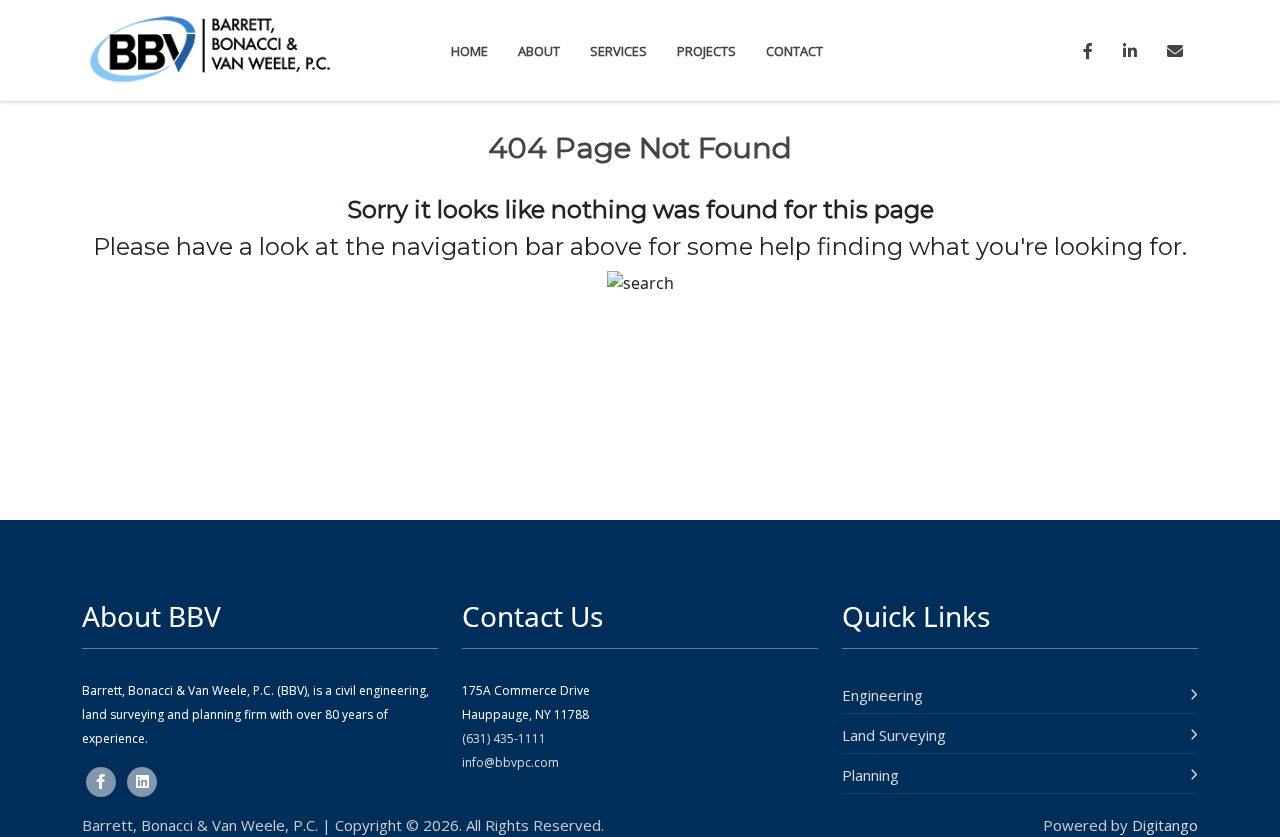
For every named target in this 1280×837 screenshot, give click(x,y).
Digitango (1165, 825)
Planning (870, 775)
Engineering (882, 695)
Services (618, 51)
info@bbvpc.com (510, 762)
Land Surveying (894, 735)
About (539, 51)
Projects (706, 51)
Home (469, 51)
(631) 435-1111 (504, 738)
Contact (794, 51)
